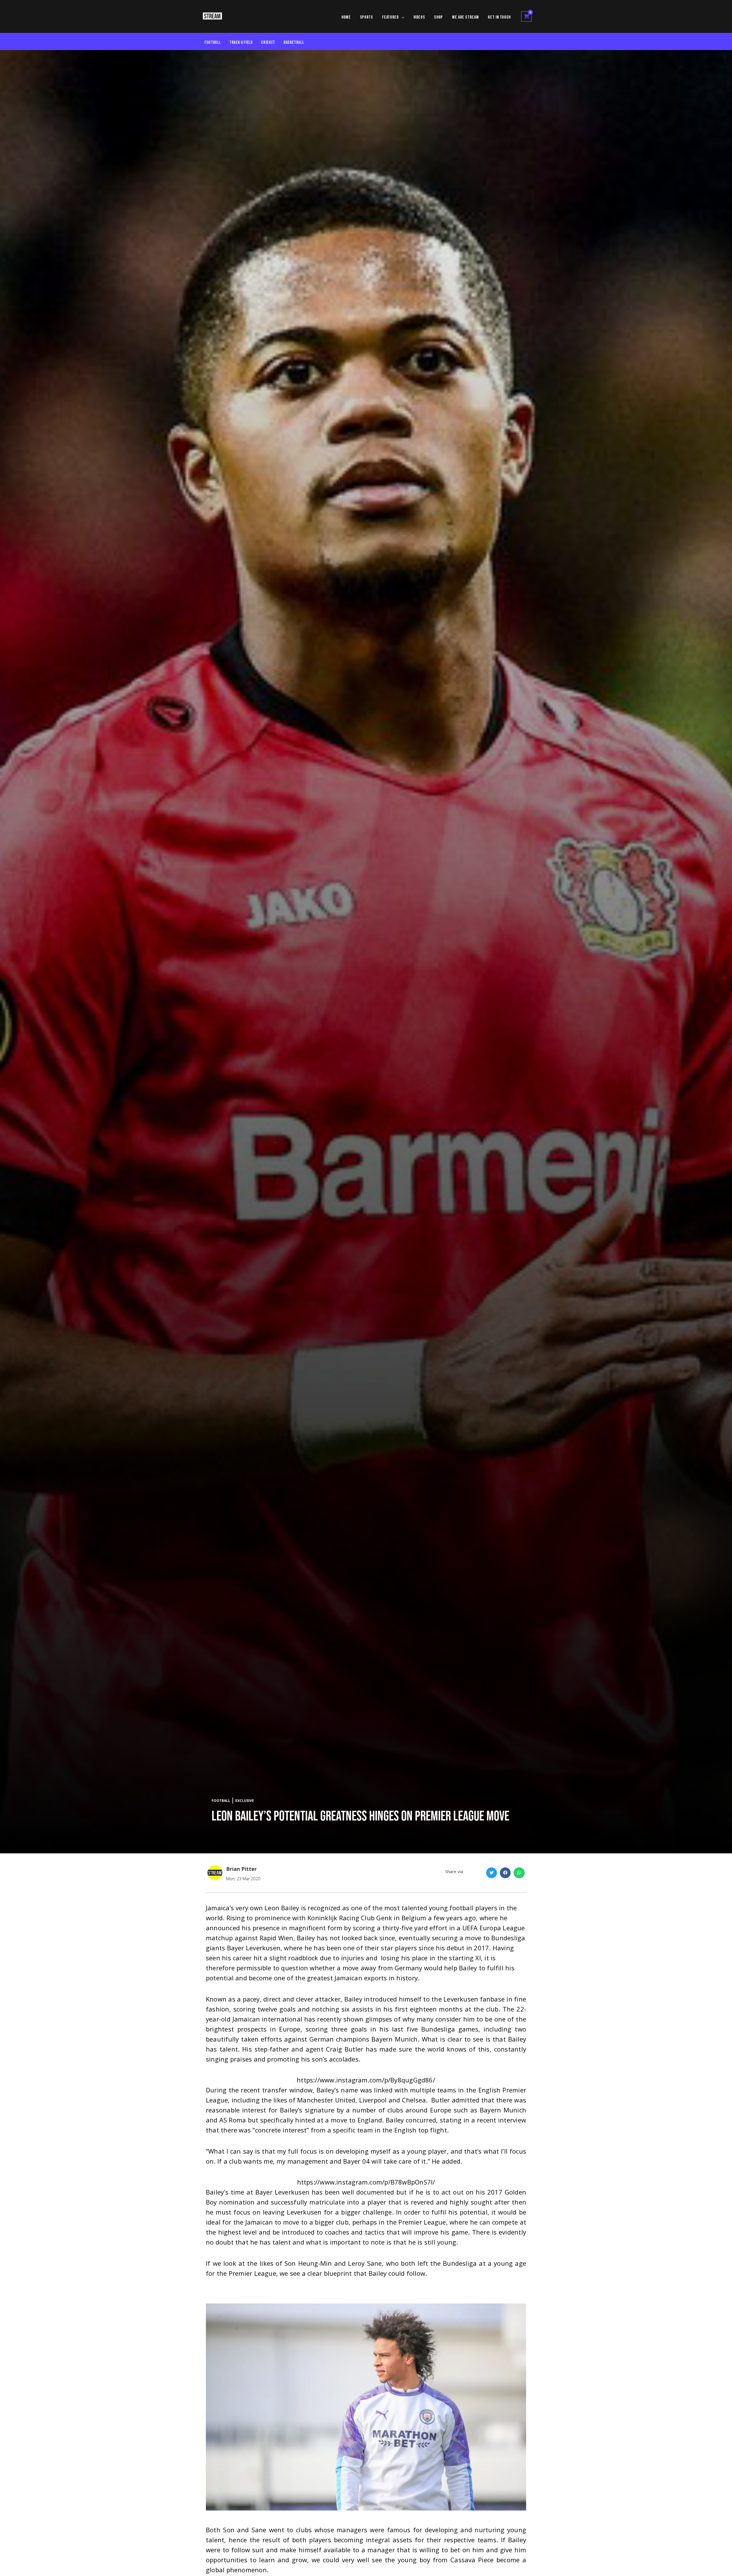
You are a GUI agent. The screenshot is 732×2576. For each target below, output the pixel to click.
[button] (492, 1873)
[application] (402, 17)
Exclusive (245, 1801)
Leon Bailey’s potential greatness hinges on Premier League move (360, 1816)
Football (221, 1801)
